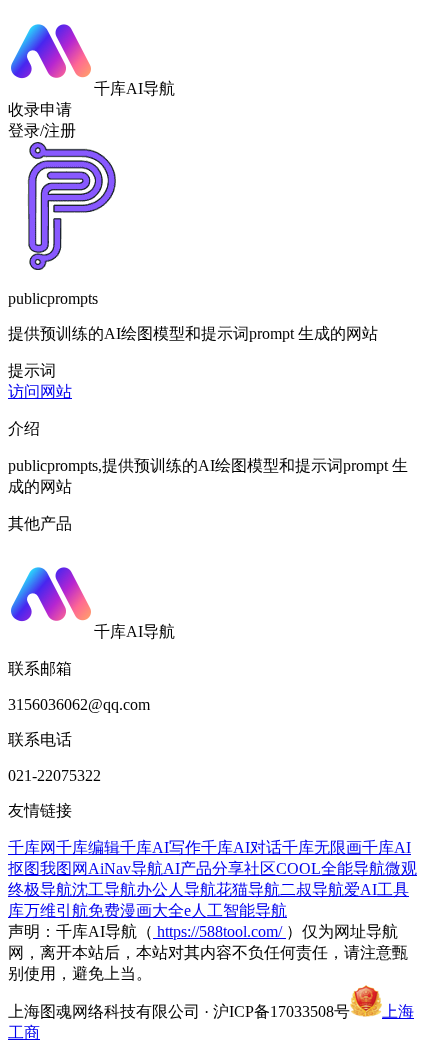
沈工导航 (104, 889)
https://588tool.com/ (219, 931)
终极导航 (40, 889)
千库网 (32, 847)
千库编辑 (88, 847)
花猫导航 (248, 889)
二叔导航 (312, 889)
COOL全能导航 (330, 868)
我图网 (64, 868)
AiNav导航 (125, 868)
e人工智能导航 (235, 910)
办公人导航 (176, 889)
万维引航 (56, 910)
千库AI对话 (241, 847)
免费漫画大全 (136, 910)
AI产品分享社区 (219, 868)
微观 (401, 868)
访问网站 (40, 391)
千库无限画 (322, 847)
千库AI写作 (160, 847)
